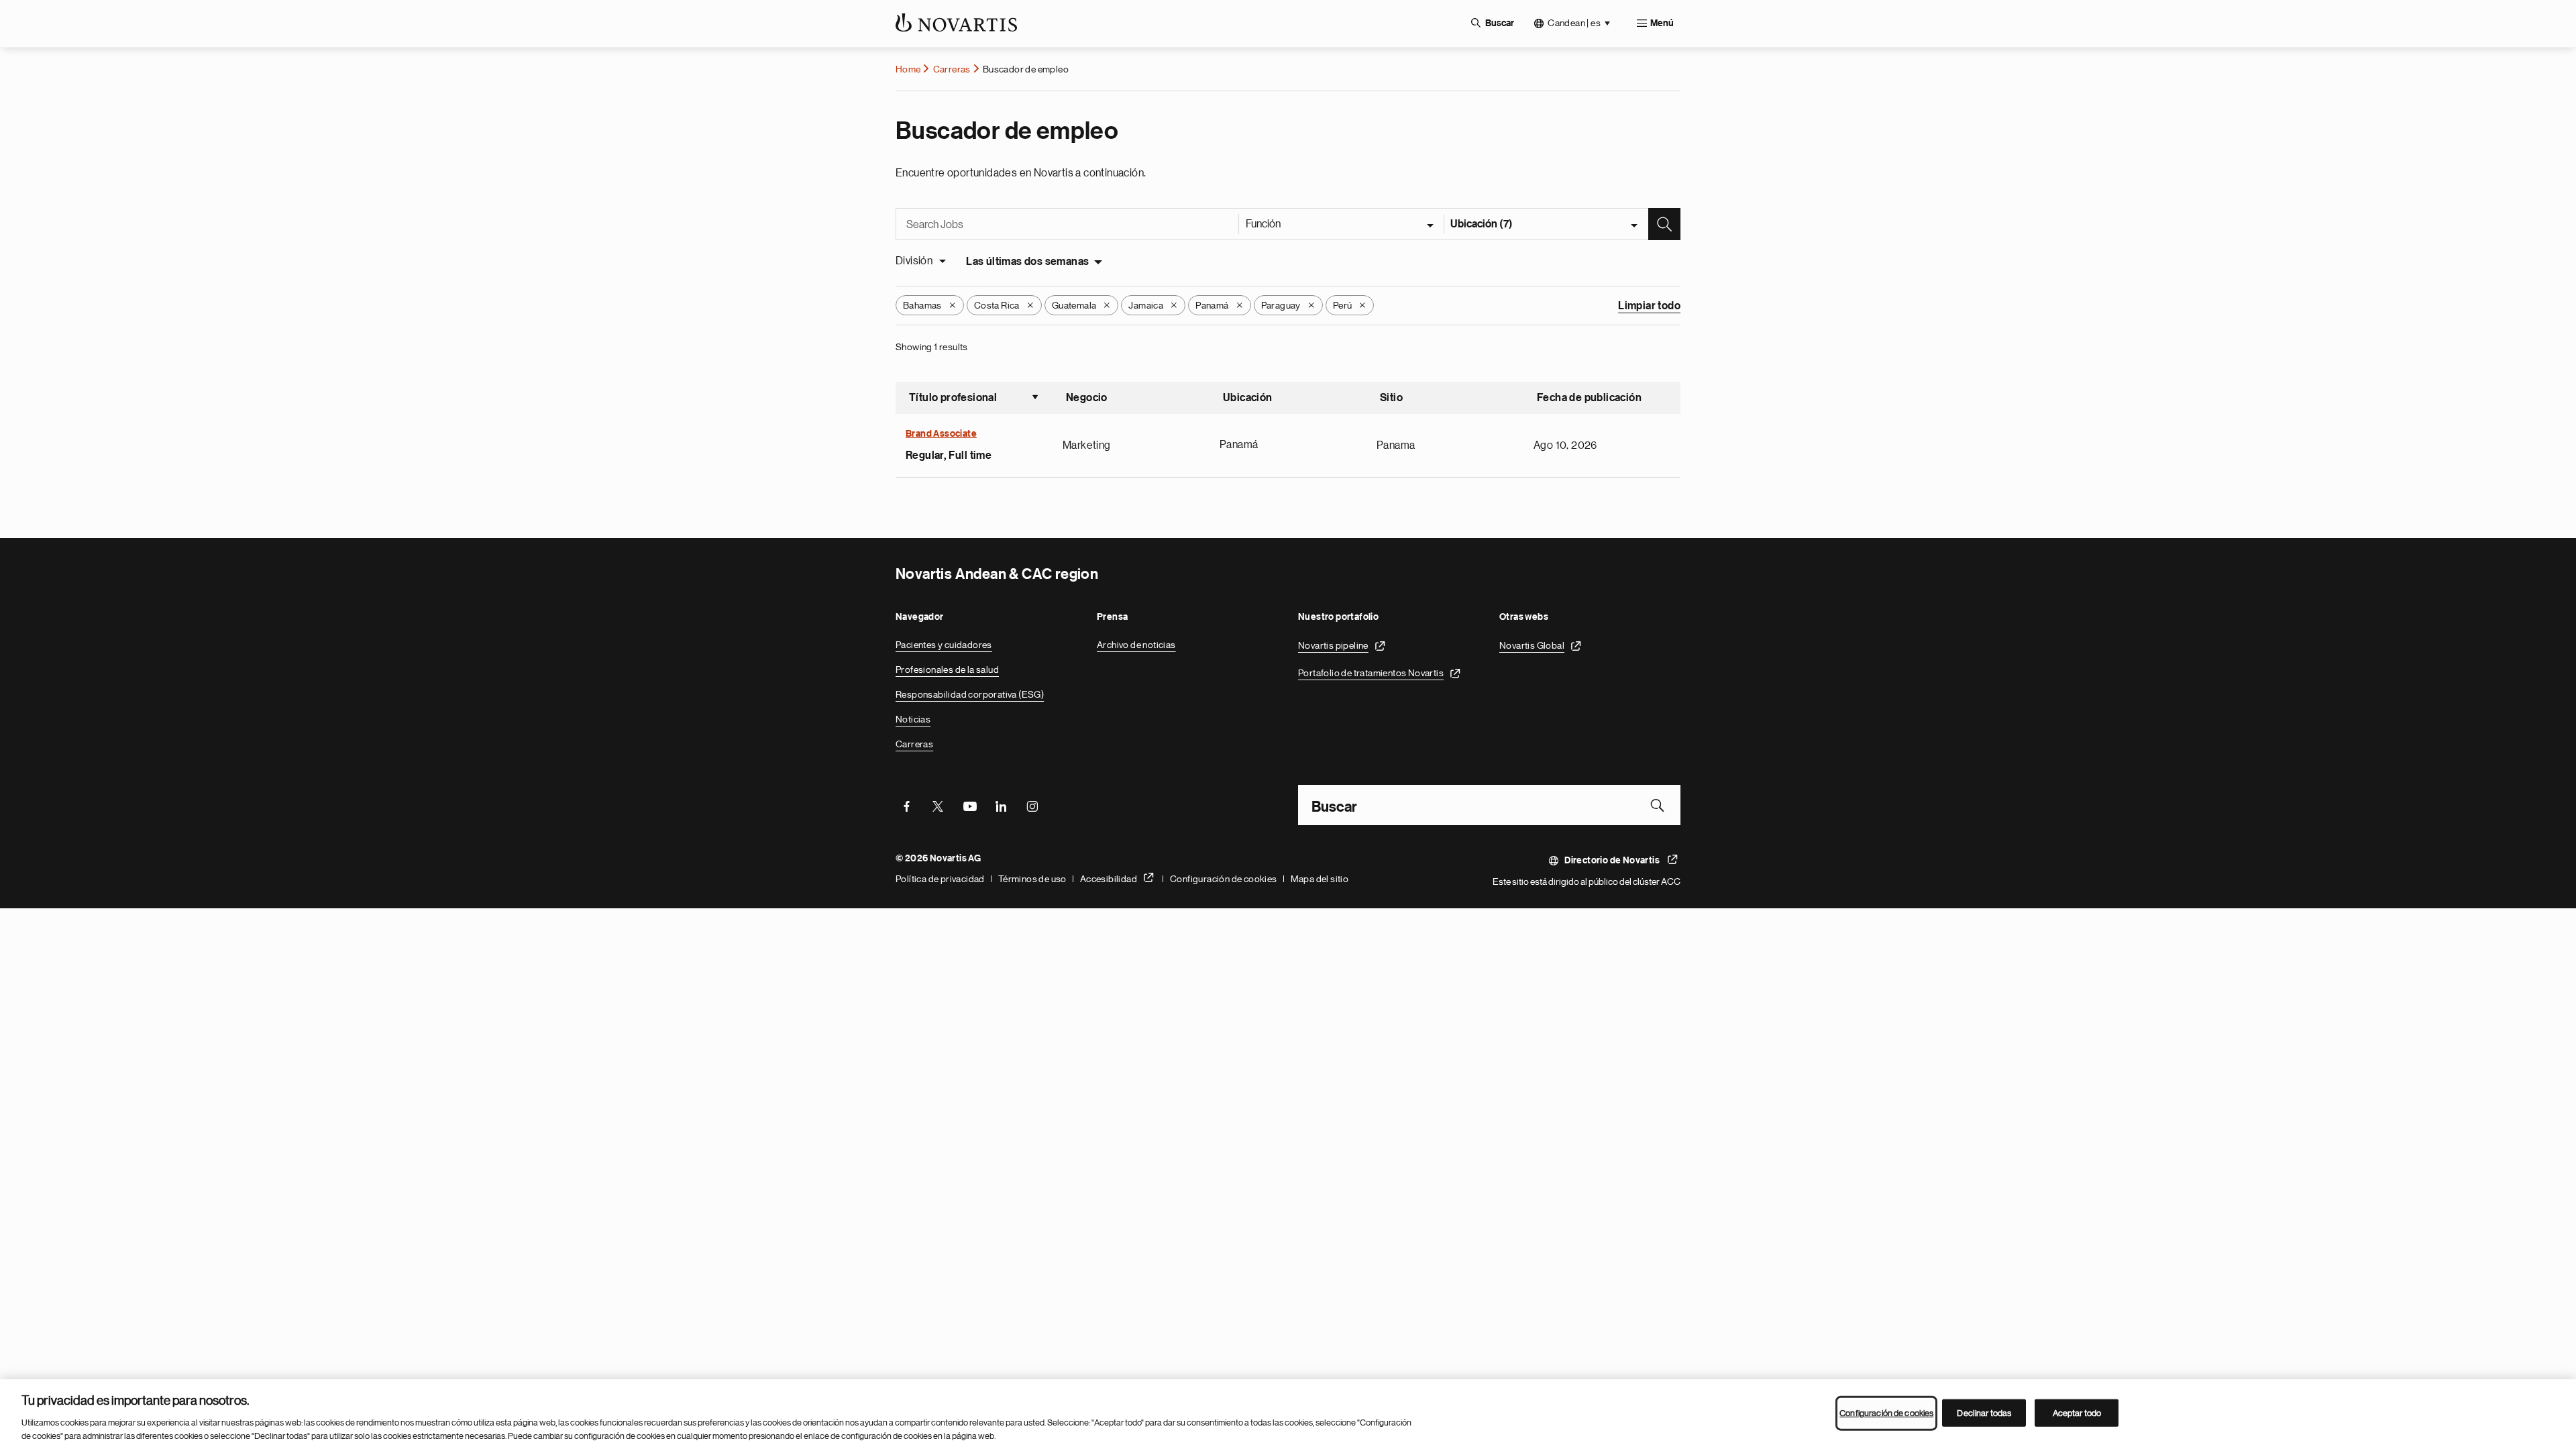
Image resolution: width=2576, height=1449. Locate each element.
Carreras (952, 69)
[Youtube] (969, 805)
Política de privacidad (940, 879)
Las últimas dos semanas (1027, 262)
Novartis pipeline (1333, 645)
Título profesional (974, 399)
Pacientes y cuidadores (944, 645)
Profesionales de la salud (947, 669)
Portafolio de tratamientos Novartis (1371, 673)
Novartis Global (1532, 645)
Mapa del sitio (1320, 879)
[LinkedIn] (1001, 805)
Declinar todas (1984, 1413)
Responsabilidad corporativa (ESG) (970, 694)
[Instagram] (1032, 805)
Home (908, 69)
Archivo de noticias (1136, 645)
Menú (1662, 23)
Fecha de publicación (1589, 398)
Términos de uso (1032, 879)
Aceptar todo (2077, 1413)
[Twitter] (938, 805)
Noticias (913, 719)
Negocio (1087, 398)
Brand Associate (941, 434)
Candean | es (1574, 23)
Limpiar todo (1649, 306)
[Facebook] (906, 805)
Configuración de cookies (1224, 879)
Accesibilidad (1109, 879)
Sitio (1391, 398)
